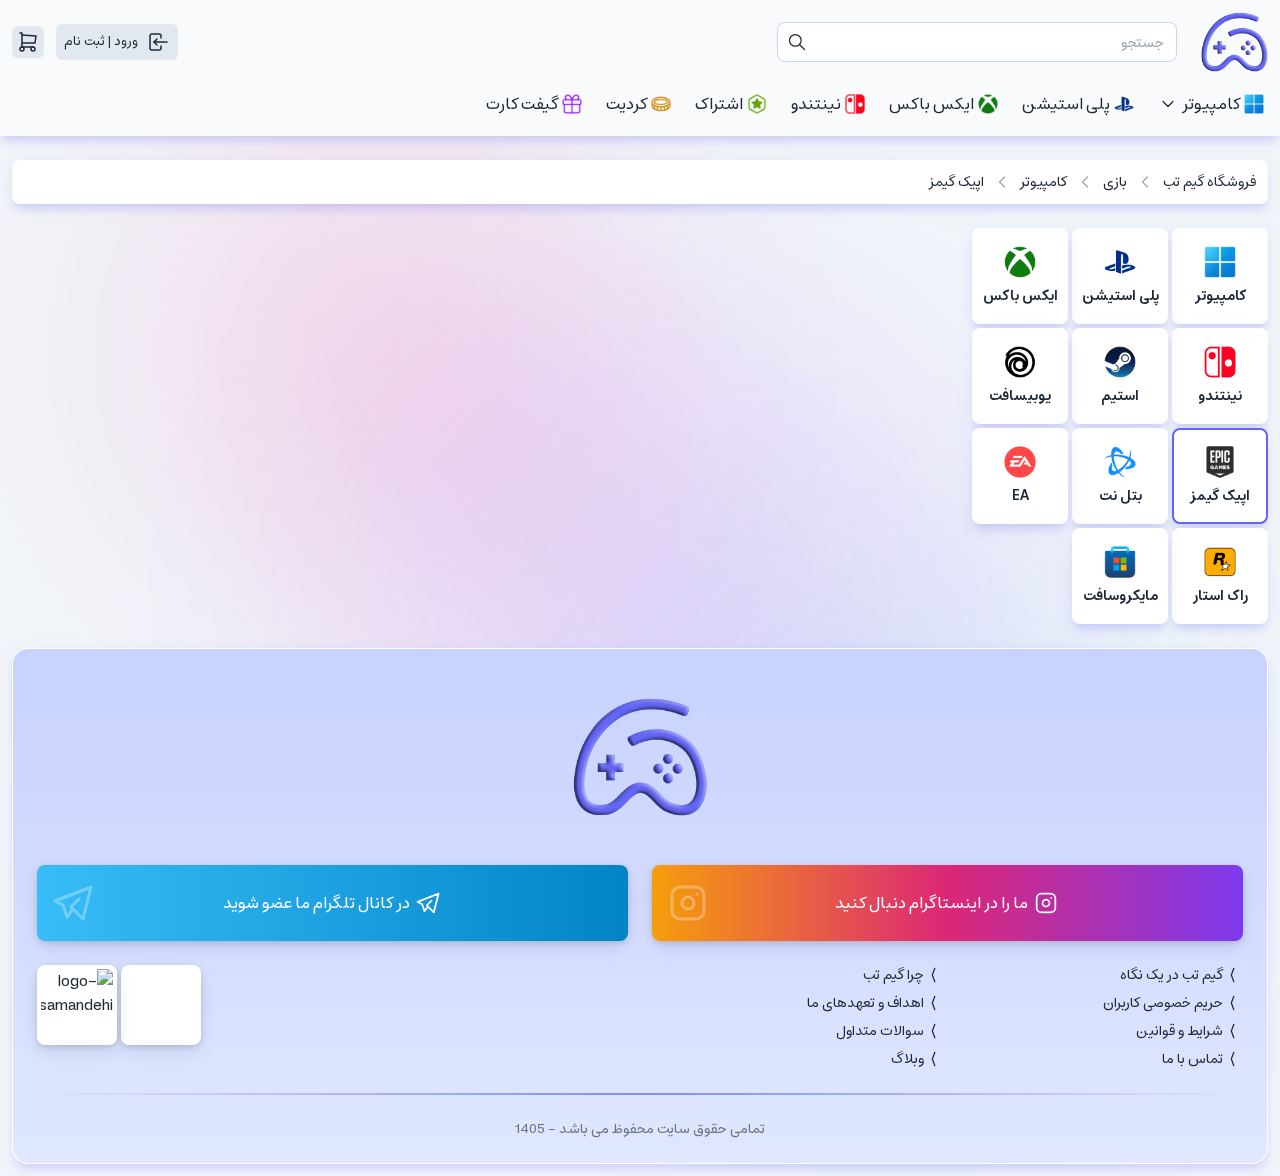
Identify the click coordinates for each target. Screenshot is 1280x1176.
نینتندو (816, 104)
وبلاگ (907, 1059)
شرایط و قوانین (1179, 1031)
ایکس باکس (931, 104)
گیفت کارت (522, 104)
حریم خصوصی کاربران (1163, 1003)
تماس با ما (1192, 1059)
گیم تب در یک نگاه (1171, 975)
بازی (1115, 182)
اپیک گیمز (956, 182)
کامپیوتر (1211, 104)
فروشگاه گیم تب (1209, 182)
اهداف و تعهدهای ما (865, 1003)
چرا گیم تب (893, 975)
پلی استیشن (1066, 104)
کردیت (626, 104)
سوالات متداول (880, 1031)
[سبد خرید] (28, 42)
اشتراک (719, 104)
